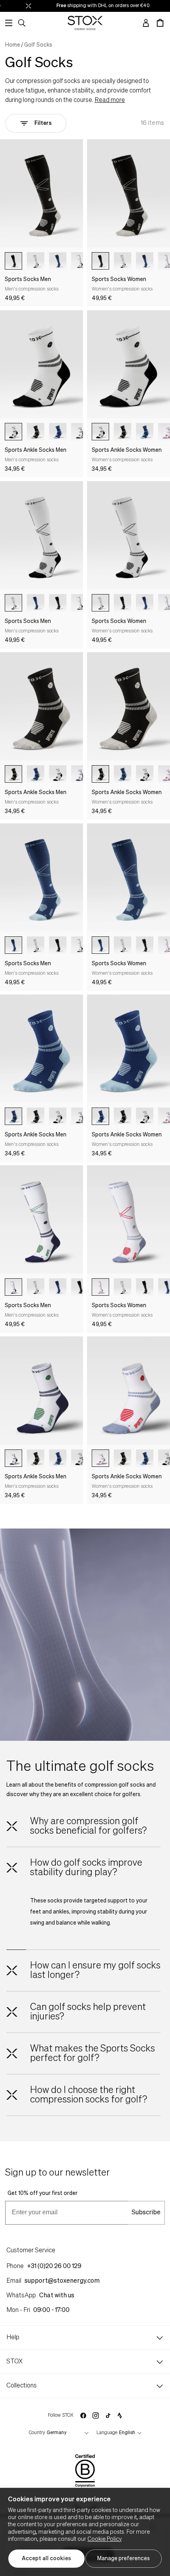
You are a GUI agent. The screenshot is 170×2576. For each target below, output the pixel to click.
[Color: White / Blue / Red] (100, 1287)
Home (13, 45)
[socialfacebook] (83, 2416)
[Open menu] (9, 23)
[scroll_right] (81, 261)
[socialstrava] (120, 2416)
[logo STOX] (85, 23)
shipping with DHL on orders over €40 (89, 6)
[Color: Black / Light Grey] (13, 261)
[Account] (146, 23)
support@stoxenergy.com (62, 2281)
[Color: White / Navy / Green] (13, 1287)
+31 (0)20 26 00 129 (54, 2267)
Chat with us (57, 2296)
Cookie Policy (105, 2539)
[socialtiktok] (108, 2416)
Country (37, 2433)
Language (107, 2433)
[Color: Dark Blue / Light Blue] (58, 261)
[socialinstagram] (96, 2416)
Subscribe (146, 2213)
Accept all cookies (46, 2559)
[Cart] (160, 23)
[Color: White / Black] (36, 261)
